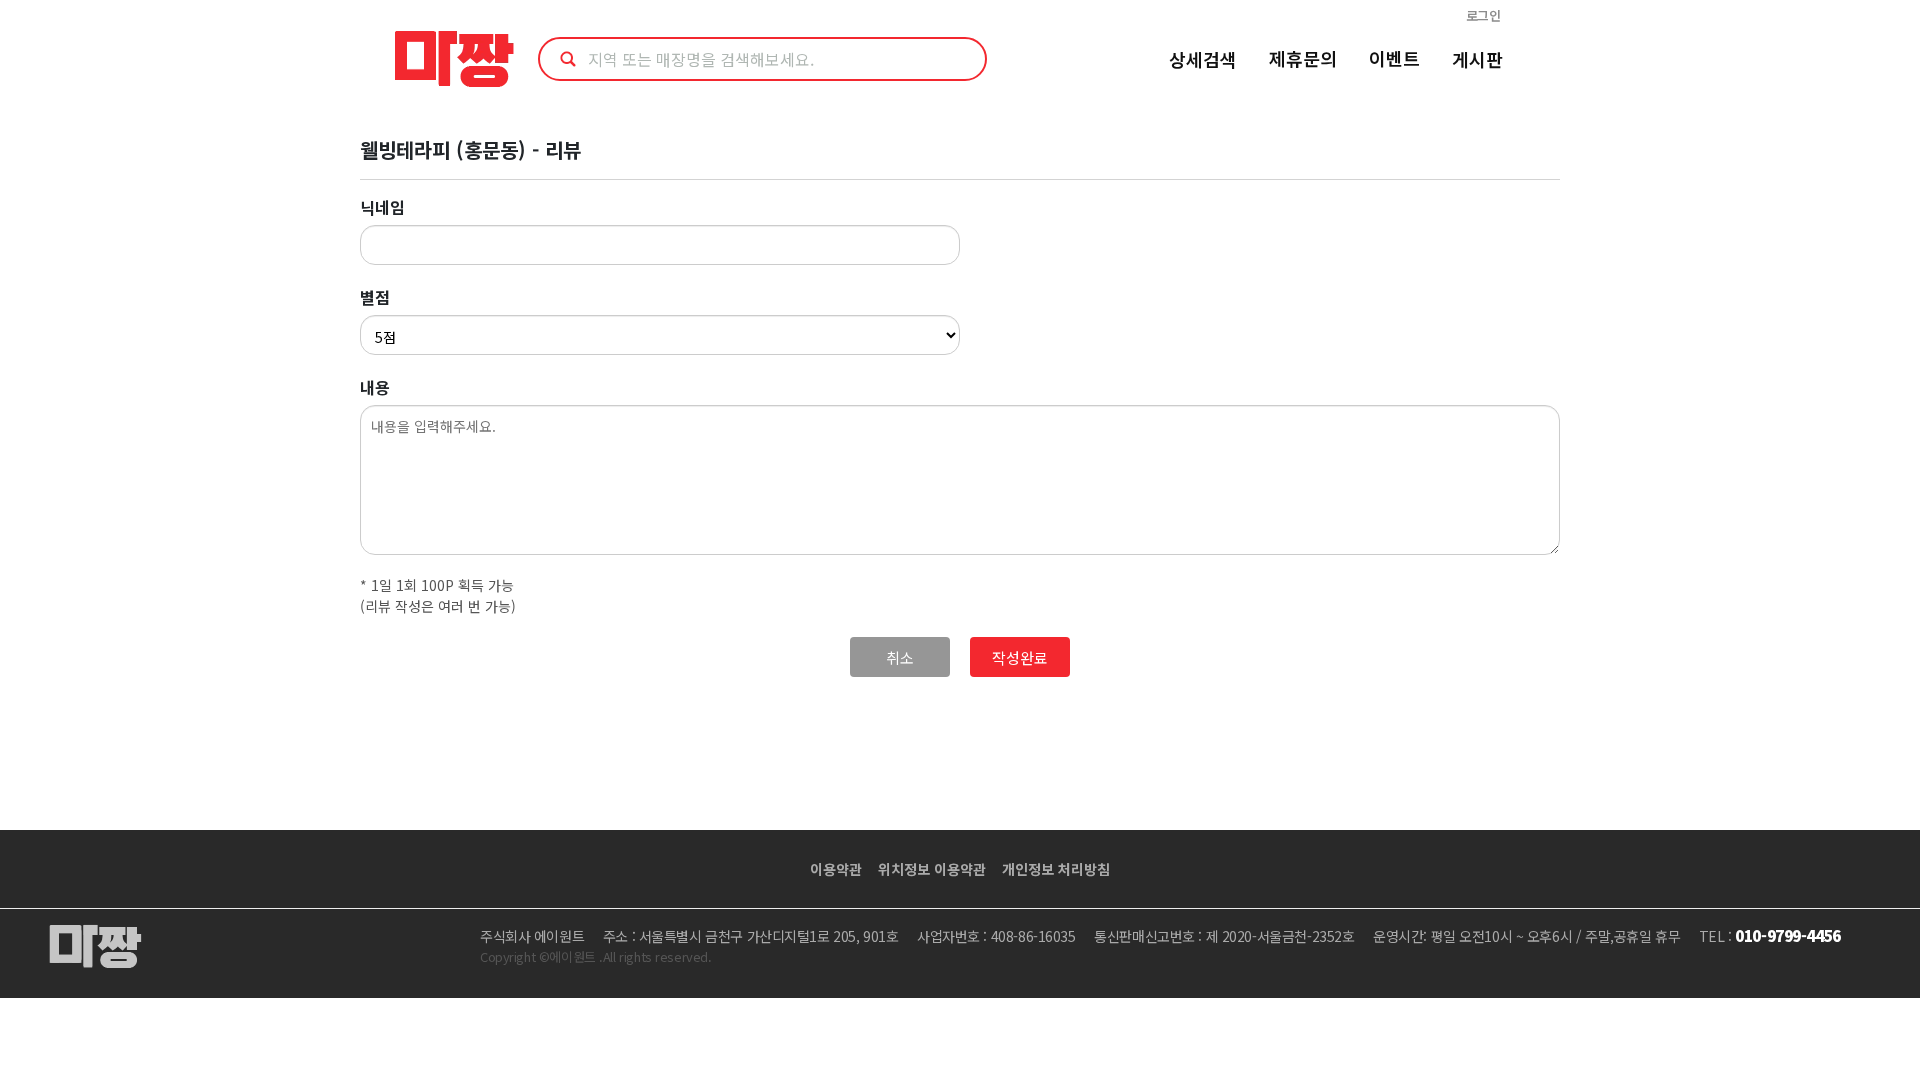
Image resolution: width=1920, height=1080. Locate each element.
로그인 (1483, 15)
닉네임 (382, 207)
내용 (375, 387)
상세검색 (1203, 59)
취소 (900, 657)
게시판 (1477, 59)
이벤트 (1394, 58)
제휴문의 (1303, 58)
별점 (375, 297)
